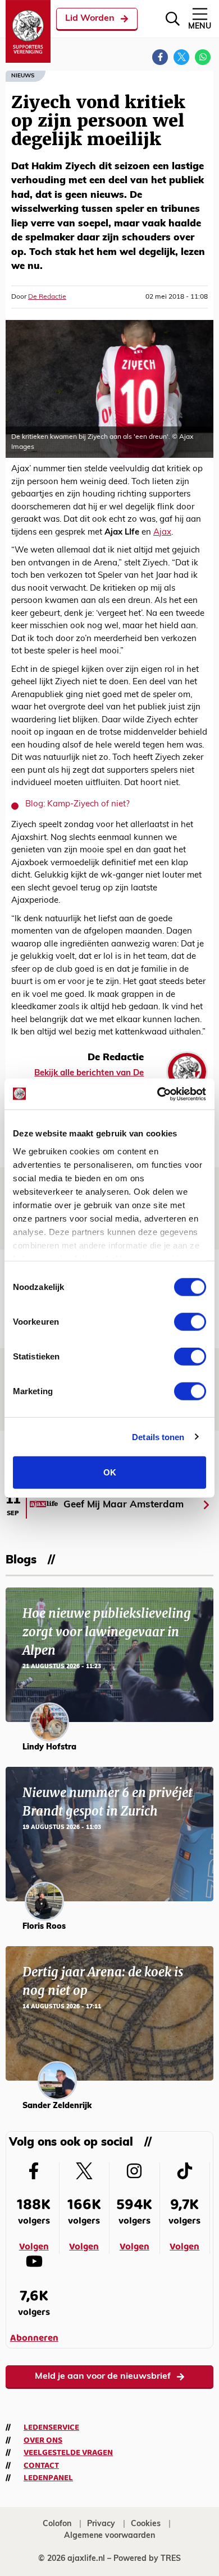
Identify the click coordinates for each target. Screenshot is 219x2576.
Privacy (101, 2524)
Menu (200, 27)
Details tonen (158, 1436)
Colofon (57, 2524)
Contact (41, 2466)
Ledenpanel (48, 2478)
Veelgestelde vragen (68, 2453)
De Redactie (47, 297)
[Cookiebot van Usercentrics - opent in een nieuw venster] (158, 1094)
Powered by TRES (147, 2559)
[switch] (190, 1322)
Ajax (162, 533)
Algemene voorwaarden (109, 2536)
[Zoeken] (173, 19)
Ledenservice (51, 2428)
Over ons (43, 2440)
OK (110, 1472)
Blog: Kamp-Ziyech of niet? (77, 804)
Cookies (146, 2524)
